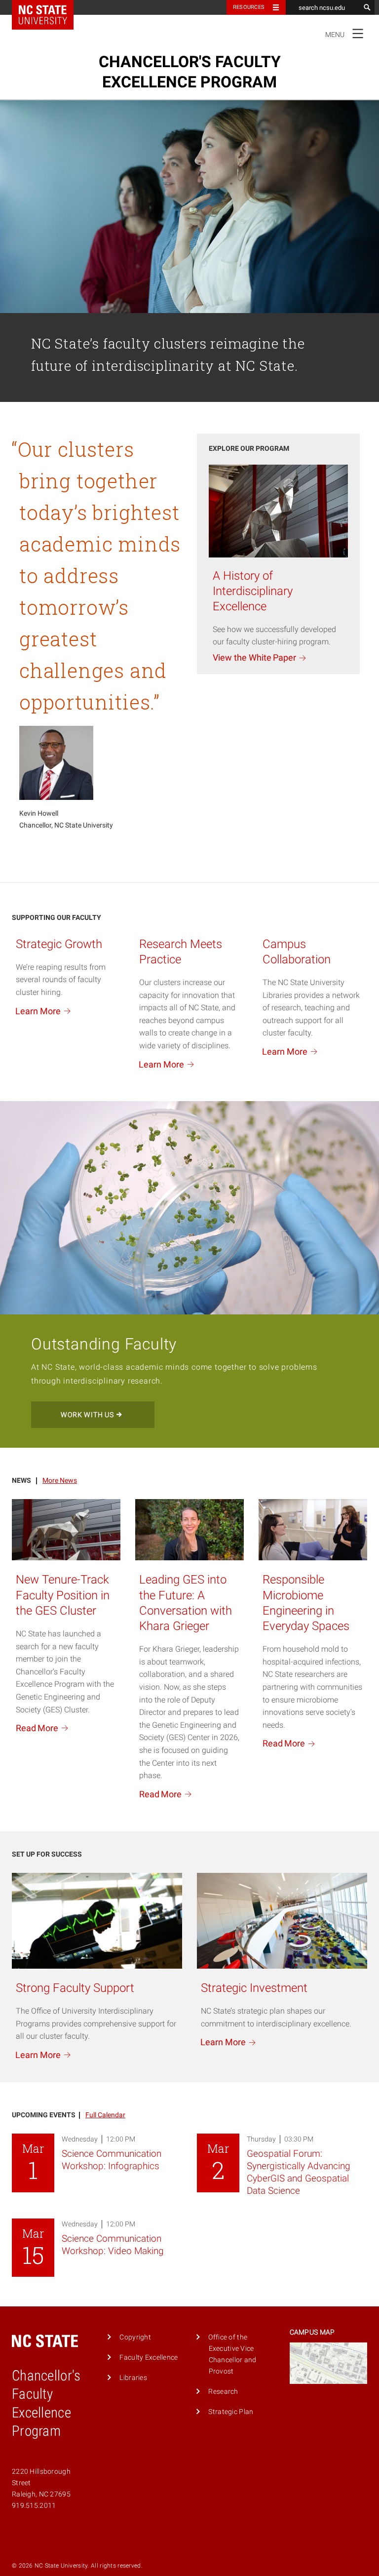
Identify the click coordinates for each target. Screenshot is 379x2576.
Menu (345, 33)
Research (223, 2392)
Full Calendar (105, 2115)
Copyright (135, 2337)
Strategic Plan (231, 2412)
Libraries (133, 2378)
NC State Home (49, 7)
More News (60, 1481)
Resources (249, 7)
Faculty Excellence (149, 2358)
